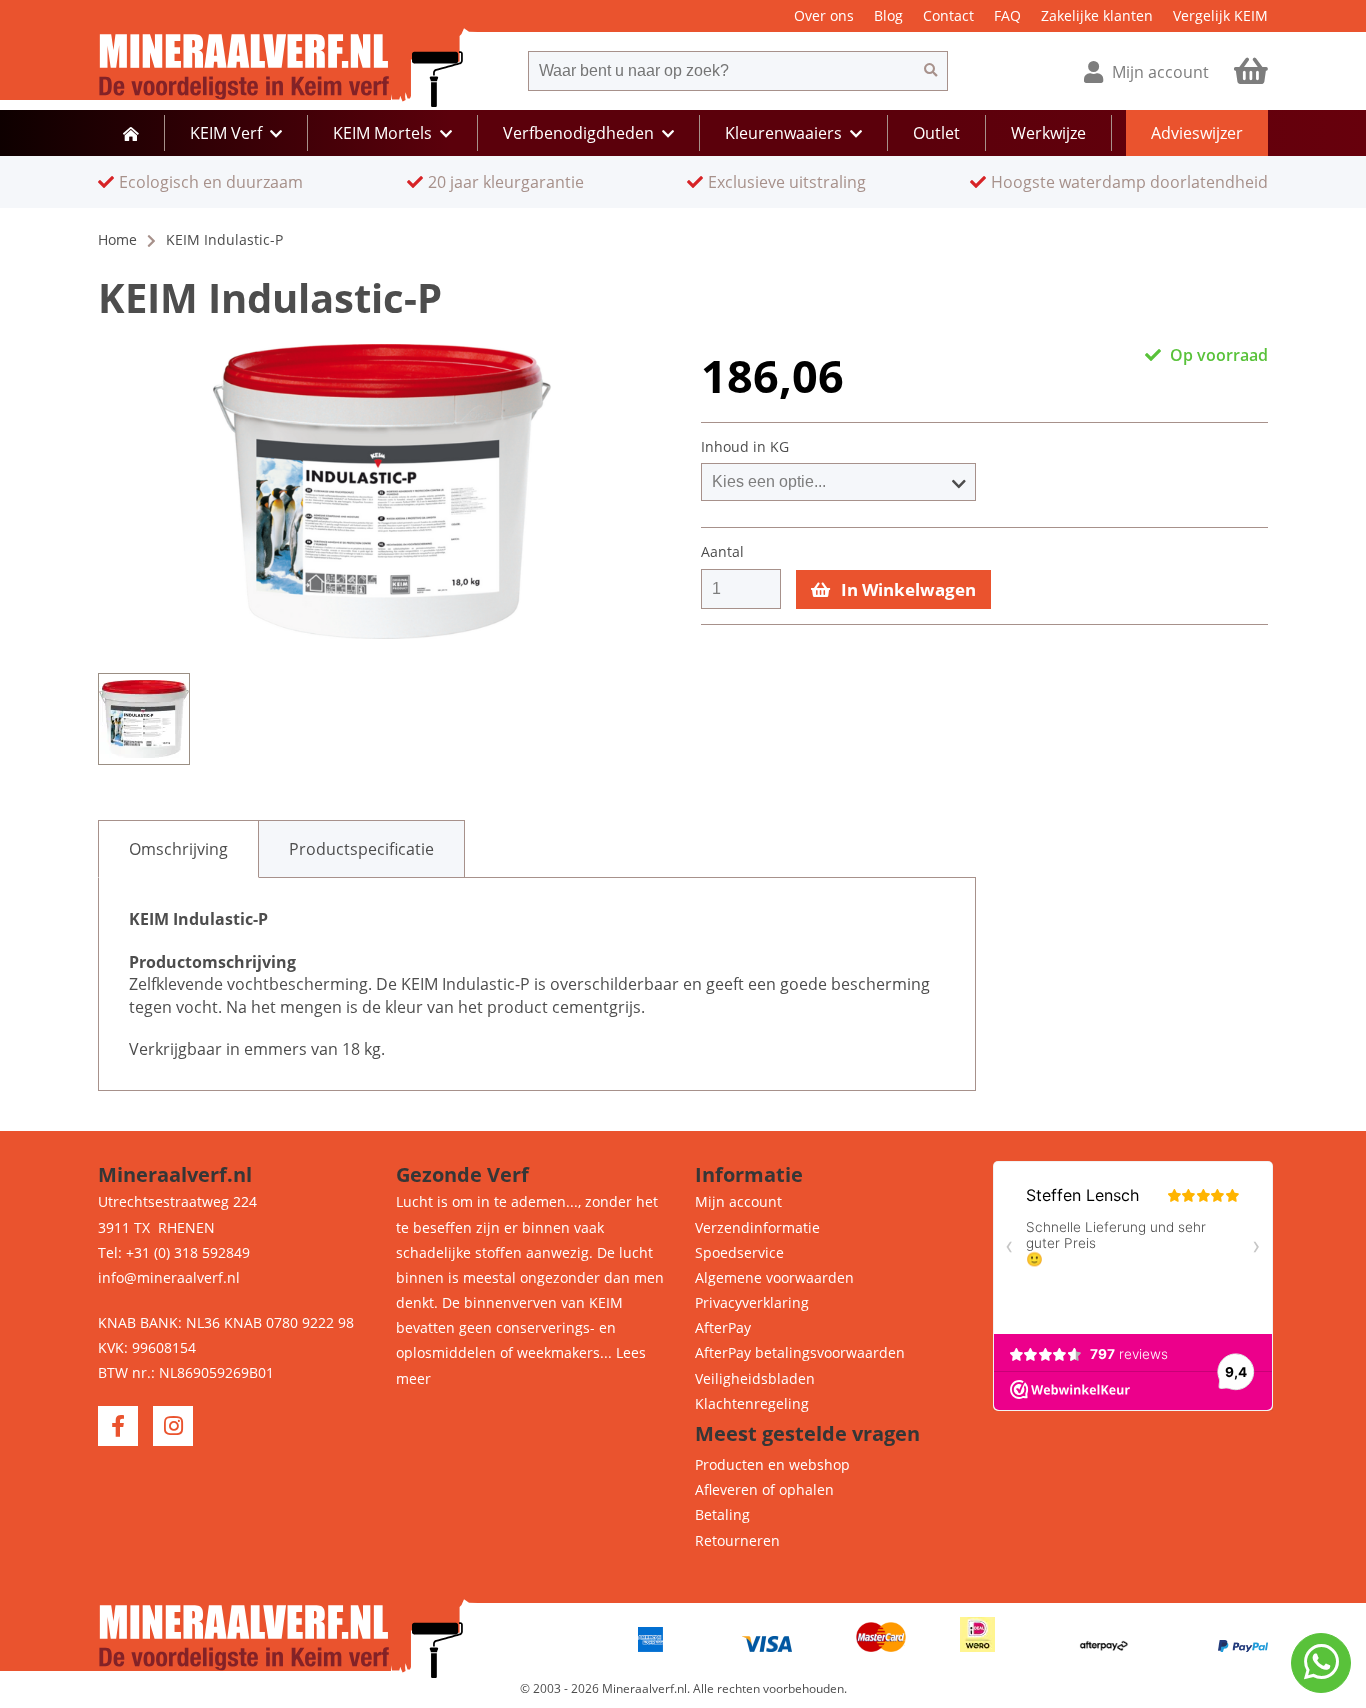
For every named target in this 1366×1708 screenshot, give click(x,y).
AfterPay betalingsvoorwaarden (800, 1352)
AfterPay (723, 1327)
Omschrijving (178, 849)
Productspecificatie (361, 849)
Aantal (722, 552)
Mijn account (738, 1201)
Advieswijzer (1197, 133)
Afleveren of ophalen (764, 1489)
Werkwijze (1048, 133)
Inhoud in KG (745, 447)
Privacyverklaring (752, 1302)
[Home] (131, 133)
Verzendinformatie (757, 1227)
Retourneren (737, 1540)
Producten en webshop (772, 1464)
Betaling (722, 1514)
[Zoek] (931, 71)
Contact (948, 15)
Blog (888, 15)
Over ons (824, 15)
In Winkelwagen (906, 589)
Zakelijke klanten (1097, 15)
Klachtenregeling (752, 1403)
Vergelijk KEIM (1220, 15)
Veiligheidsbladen (755, 1378)
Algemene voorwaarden (774, 1277)
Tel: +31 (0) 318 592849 (174, 1252)
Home (117, 239)
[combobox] (721, 71)
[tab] (178, 849)
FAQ (1007, 15)
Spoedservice (739, 1252)
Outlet (936, 133)
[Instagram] (173, 1426)
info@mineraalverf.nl (169, 1277)
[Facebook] (118, 1426)
